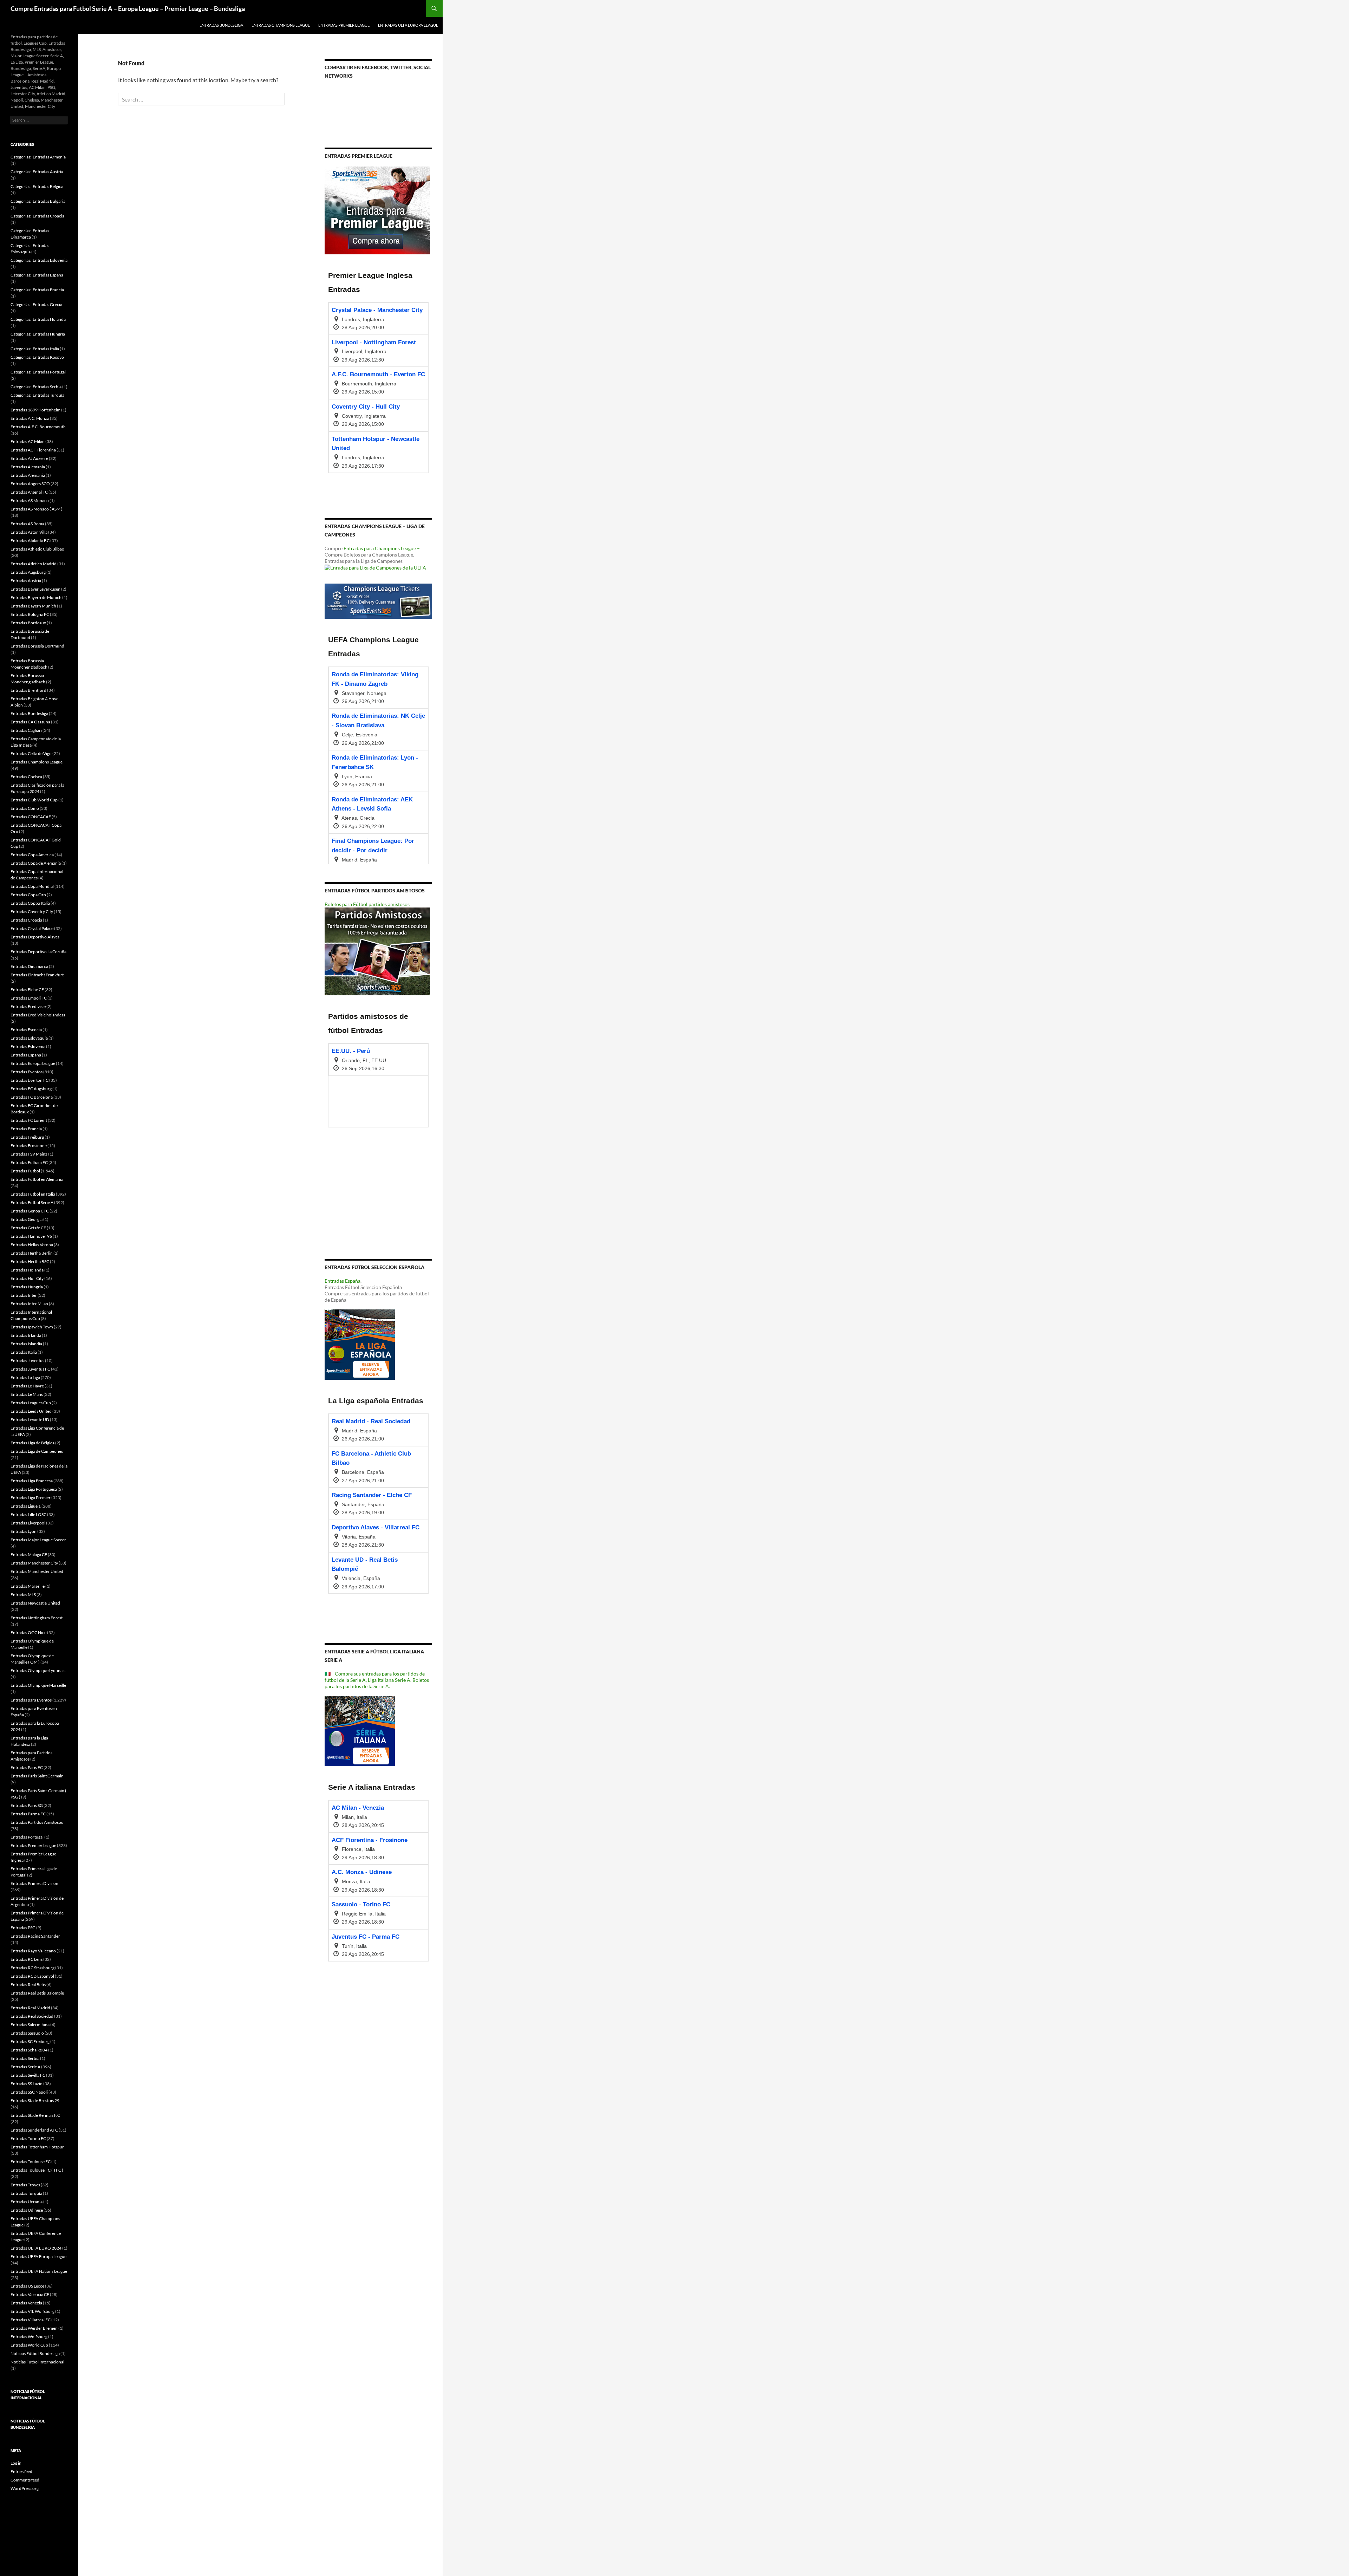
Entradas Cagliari (26, 730)
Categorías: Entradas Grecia (36, 304)
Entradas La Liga (25, 1377)
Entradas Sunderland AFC (34, 2130)
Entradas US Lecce (27, 2286)
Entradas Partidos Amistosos (37, 1822)
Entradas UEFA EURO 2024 (36, 2248)
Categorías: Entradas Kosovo (37, 357)
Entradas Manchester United (37, 1571)
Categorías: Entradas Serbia (36, 387)
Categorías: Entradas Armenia (38, 157)
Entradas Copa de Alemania (36, 863)
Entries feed (21, 2471)
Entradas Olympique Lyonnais (38, 1670)
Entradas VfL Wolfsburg (32, 2311)
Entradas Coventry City (32, 912)
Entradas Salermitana (30, 2025)
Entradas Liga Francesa (32, 1481)
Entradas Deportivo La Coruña (38, 952)
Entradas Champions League (281, 25)
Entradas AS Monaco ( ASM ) (37, 509)
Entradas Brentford (28, 690)
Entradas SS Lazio (27, 2084)
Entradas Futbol (25, 1171)
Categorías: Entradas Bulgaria (38, 201)
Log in (16, 2463)
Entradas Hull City (27, 1278)
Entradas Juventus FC (30, 1369)
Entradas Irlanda (26, 1335)
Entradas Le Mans (27, 1394)
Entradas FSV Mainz (29, 1154)
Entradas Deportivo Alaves (35, 937)
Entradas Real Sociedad (32, 2016)
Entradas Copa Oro (28, 895)
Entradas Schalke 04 (29, 2050)
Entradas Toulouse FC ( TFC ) (37, 2170)
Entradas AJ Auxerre (29, 458)
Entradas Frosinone (29, 1146)
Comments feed (25, 2480)
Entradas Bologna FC (30, 614)
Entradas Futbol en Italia (33, 1194)
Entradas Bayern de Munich (36, 597)
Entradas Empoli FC (29, 998)
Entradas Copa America (32, 855)
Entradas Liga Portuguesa (34, 1489)
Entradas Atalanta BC (30, 541)
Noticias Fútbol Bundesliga (35, 2353)
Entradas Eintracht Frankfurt (37, 975)
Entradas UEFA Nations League (39, 2271)
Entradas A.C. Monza (30, 418)
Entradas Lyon (24, 1531)
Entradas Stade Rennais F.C (35, 2115)
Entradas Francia (26, 1129)
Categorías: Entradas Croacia (37, 216)
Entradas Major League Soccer (38, 1540)
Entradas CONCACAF (31, 817)
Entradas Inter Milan (29, 1304)
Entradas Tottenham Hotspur (37, 2147)
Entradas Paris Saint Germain (37, 1776)
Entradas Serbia (25, 2058)
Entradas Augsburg (28, 572)
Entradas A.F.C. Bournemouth (38, 427)
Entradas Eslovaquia (29, 1038)
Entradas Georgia (27, 1219)
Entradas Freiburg (27, 1137)
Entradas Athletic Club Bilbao (37, 549)
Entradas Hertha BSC (30, 1261)
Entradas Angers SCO (30, 484)
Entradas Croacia (26, 920)
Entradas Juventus (27, 1361)
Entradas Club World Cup (34, 800)
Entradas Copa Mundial (32, 886)
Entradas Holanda (27, 1270)
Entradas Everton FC (30, 1080)
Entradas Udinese (27, 2210)
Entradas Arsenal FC (29, 492)
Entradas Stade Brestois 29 (35, 2100)
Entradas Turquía (26, 2193)
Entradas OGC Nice (28, 1632)
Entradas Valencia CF (30, 2294)
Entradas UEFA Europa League (408, 25)
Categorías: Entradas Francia (37, 290)
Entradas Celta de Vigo (31, 753)
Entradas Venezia (26, 2303)
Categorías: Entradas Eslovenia (39, 260)
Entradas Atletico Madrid (34, 564)
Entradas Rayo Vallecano (33, 1951)
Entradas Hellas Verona (32, 1245)
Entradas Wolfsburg (29, 2337)
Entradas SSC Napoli (29, 2092)
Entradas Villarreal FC (31, 2320)
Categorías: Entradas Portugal (38, 372)
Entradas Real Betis (28, 1985)
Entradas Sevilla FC (28, 2075)
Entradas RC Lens (27, 1959)
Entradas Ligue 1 (26, 1506)
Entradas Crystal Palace (32, 928)
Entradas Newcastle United (35, 1603)
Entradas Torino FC (28, 2138)
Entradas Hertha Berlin (32, 1253)
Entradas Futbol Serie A (32, 1202)
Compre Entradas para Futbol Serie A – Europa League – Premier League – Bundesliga (128, 8)
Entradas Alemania (28, 467)
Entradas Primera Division (34, 1883)
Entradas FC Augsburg (31, 1089)
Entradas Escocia (26, 1030)
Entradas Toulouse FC (31, 2162)
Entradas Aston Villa (29, 532)
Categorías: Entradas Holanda (38, 319)
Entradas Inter (24, 1295)
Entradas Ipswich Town (32, 1327)
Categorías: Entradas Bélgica (37, 186)
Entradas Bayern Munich (33, 606)
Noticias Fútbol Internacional (37, 2362)
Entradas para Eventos (31, 1700)
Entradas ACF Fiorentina (33, 450)
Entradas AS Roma (27, 524)
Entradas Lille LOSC (28, 1514)
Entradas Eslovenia (28, 1046)
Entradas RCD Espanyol (32, 1976)
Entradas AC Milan (28, 441)
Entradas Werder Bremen (34, 2328)
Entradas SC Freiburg (30, 2041)
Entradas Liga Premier (31, 1498)
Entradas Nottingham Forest (37, 1618)
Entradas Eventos (27, 1072)
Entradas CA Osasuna (30, 722)
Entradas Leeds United (31, 1411)
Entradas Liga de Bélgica (32, 1443)
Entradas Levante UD (30, 1420)
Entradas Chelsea (26, 777)
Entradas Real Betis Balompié (37, 1993)
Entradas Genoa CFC (30, 1211)
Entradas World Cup (29, 2345)
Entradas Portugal (27, 1837)
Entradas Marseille (28, 1586)
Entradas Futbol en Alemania (37, 1179)
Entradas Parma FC (28, 1814)
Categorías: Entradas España (37, 275)
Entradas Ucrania (27, 2202)
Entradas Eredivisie (28, 1006)
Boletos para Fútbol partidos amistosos (367, 904)
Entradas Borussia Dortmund (37, 646)
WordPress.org (25, 2488)
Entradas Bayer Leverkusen (35, 589)
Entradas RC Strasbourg (32, 1968)
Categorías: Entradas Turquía (37, 395)
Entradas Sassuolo (27, 2033)
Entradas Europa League (33, 1063)
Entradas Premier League (344, 25)
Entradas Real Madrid (30, 2008)
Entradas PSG (23, 1928)
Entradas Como (25, 808)
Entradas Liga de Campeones (37, 1451)
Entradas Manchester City (34, 1563)
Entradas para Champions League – (382, 548)
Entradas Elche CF (27, 990)
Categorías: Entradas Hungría (38, 334)
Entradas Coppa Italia (30, 903)
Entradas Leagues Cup (31, 1403)
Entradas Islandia (26, 1344)
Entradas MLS (23, 1595)
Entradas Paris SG (27, 1805)
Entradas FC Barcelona (32, 1097)
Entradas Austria (26, 581)
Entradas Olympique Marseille (38, 1685)
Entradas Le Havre (27, 1386)
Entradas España (343, 1281)
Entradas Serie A (25, 2067)
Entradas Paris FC (27, 1767)
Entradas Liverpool (28, 1523)
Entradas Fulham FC (29, 1162)
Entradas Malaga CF (29, 1554)
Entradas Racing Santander (35, 1936)
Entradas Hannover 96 (31, 1236)
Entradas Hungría (27, 1287)
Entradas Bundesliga (221, 25)
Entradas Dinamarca (29, 966)
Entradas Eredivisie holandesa (38, 1015)
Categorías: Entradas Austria (37, 172)
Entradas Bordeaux (28, 623)
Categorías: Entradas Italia (35, 349)
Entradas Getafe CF (28, 1228)
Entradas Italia (24, 1352)
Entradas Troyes (25, 2185)
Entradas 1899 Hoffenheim (35, 410)
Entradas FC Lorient (29, 1120)
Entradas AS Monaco (30, 500)
